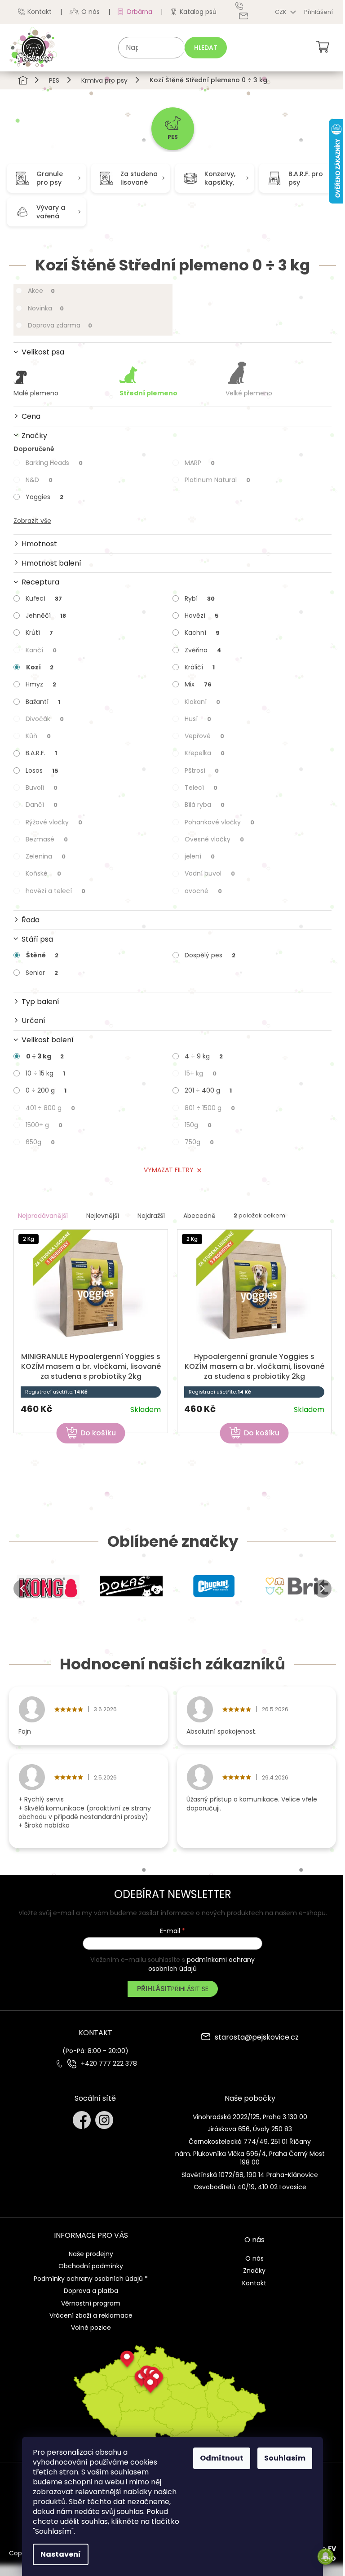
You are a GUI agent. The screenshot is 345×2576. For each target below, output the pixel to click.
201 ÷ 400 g (208, 1090)
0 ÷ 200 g (46, 1090)
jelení (200, 856)
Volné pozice (91, 2328)
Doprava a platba (91, 2291)
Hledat (206, 48)
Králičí (200, 667)
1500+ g (44, 1125)
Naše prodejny (91, 2254)
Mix (198, 684)
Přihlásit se (190, 1989)
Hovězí (202, 615)
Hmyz (41, 684)
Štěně (42, 955)
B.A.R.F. (41, 753)
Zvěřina (203, 650)
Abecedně (199, 1216)
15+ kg (201, 1073)
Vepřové (204, 736)
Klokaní (202, 702)
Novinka (46, 308)
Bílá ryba (205, 805)
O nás (91, 12)
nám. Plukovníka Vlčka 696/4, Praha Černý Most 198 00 (250, 2158)
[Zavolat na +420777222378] (246, 6)
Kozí (40, 667)
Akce (41, 291)
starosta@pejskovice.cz (257, 2038)
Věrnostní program (91, 2303)
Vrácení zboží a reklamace (91, 2315)
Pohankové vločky (219, 822)
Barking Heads (54, 463)
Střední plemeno (148, 393)
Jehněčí (46, 615)
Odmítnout (222, 2458)
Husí (198, 719)
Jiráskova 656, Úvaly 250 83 (250, 2129)
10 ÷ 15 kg (45, 1073)
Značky (254, 2271)
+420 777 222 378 (109, 2064)
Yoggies (44, 497)
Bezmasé (47, 839)
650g (40, 1142)
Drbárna (140, 12)
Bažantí (43, 702)
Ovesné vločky (214, 839)
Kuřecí (44, 598)
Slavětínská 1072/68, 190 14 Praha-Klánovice (250, 2175)
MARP (200, 463)
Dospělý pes (210, 955)
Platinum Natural (217, 480)
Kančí (41, 650)
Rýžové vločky (54, 822)
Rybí (200, 598)
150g (198, 1125)
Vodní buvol (210, 873)
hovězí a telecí (55, 891)
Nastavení (61, 2554)
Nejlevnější (103, 1216)
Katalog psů (198, 12)
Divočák (45, 719)
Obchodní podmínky (91, 2266)
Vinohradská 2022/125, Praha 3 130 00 (250, 2117)
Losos (42, 770)
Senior (42, 973)
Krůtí (39, 633)
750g (199, 1142)
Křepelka (205, 753)
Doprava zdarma (60, 325)
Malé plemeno (36, 393)
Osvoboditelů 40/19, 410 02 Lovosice (250, 2187)
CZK (281, 12)
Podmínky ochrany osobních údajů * (91, 2279)
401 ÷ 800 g (50, 1108)
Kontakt (40, 12)
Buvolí (42, 788)
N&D (39, 480)
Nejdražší (151, 1216)
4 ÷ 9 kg (204, 1056)
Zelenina (46, 856)
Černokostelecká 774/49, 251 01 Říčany (250, 2142)
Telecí (201, 788)
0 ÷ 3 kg (45, 1056)
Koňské (43, 873)
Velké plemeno (249, 393)
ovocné (203, 891)
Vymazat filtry (169, 1170)
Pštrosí (202, 770)
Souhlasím (285, 2458)
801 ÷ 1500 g (210, 1108)
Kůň (38, 736)
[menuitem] (173, 129)
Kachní (202, 633)
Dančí (42, 805)
